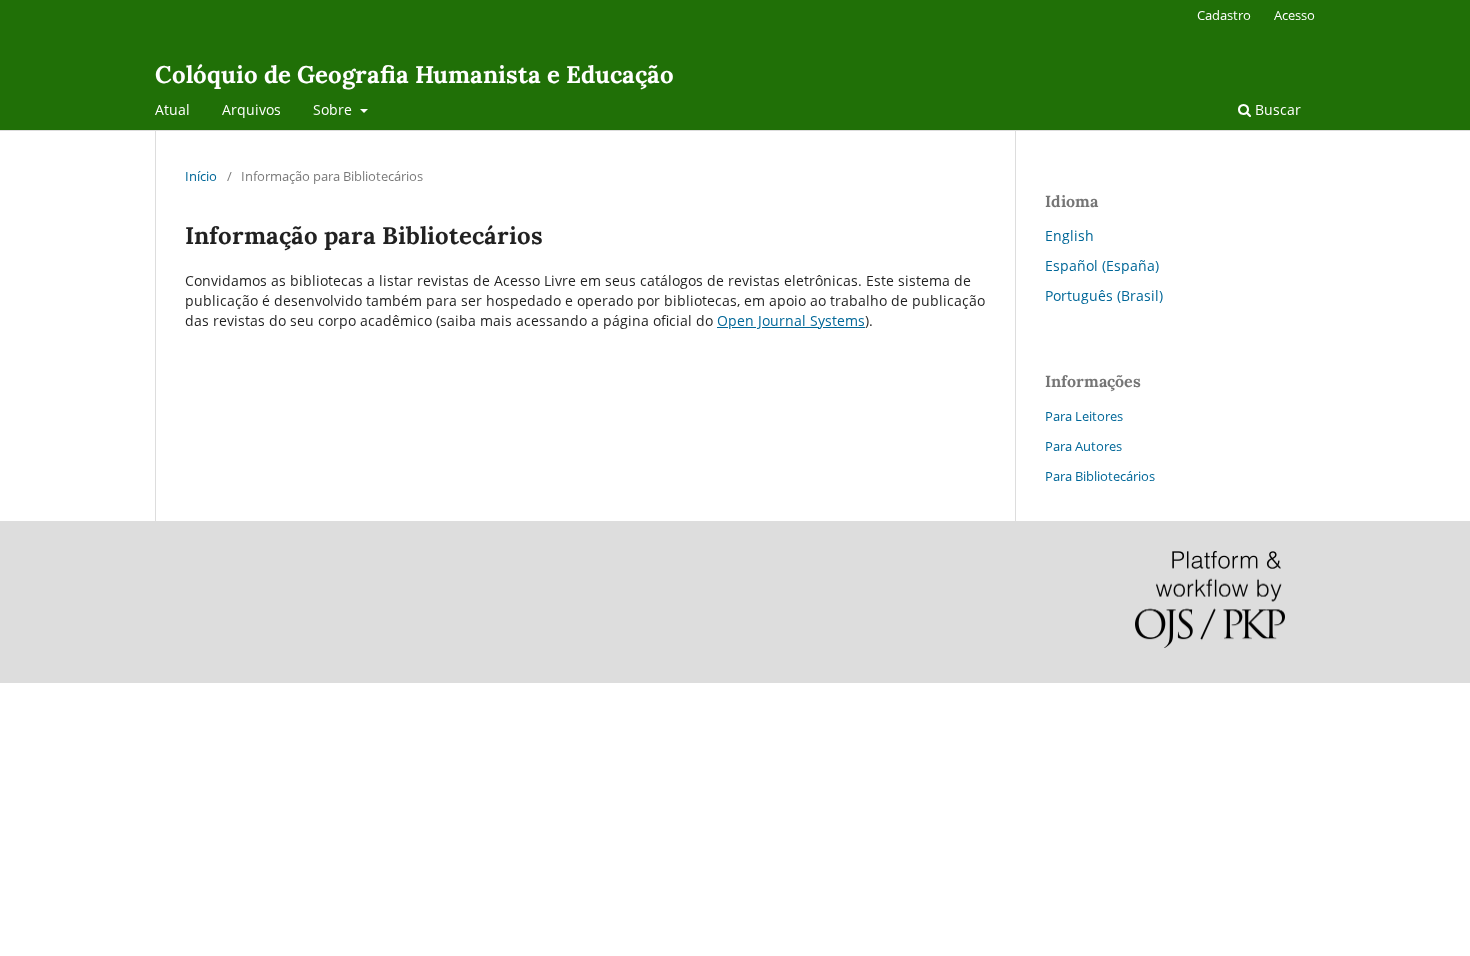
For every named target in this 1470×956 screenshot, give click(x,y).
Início (201, 176)
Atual (172, 109)
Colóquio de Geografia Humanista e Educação (414, 74)
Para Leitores (1084, 416)
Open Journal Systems (791, 320)
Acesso (1294, 15)
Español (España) (1102, 265)
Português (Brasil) (1104, 295)
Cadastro (1224, 15)
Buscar (1276, 109)
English (1069, 235)
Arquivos (251, 109)
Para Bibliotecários (1100, 476)
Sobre (334, 109)
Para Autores (1083, 446)
